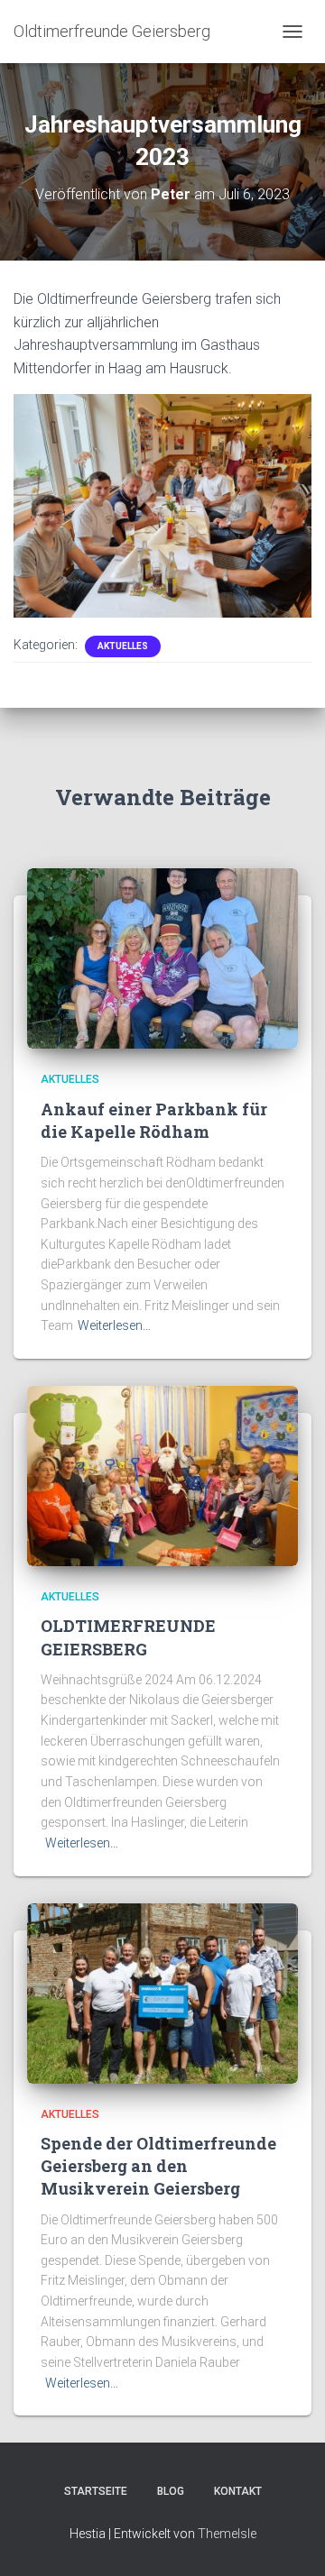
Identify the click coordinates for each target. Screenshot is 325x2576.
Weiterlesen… (114, 1325)
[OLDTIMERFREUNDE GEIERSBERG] (162, 1475)
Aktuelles (123, 646)
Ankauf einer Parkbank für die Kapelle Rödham (154, 1120)
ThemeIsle (227, 2534)
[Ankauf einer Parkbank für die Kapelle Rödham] (162, 958)
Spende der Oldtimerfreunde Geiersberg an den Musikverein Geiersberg (158, 2166)
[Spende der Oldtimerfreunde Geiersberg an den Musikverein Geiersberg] (162, 1992)
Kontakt (238, 2491)
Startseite (96, 2491)
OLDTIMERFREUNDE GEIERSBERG (128, 1637)
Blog (171, 2491)
